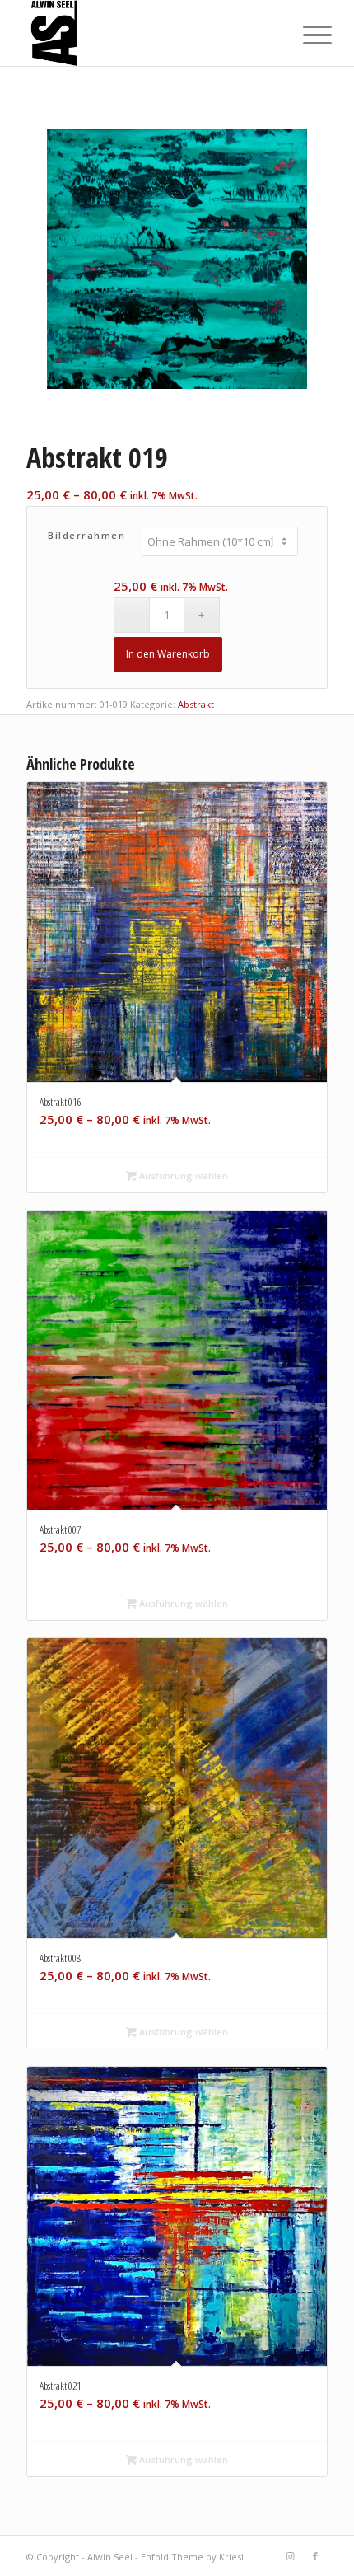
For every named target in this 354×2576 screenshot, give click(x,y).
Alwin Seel (110, 2557)
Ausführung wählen (182, 1176)
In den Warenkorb (168, 654)
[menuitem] (305, 35)
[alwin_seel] (147, 33)
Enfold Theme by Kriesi (192, 2557)
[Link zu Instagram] (291, 2556)
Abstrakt (196, 704)
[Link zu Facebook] (315, 2556)
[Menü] (305, 35)
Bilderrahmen (86, 535)
